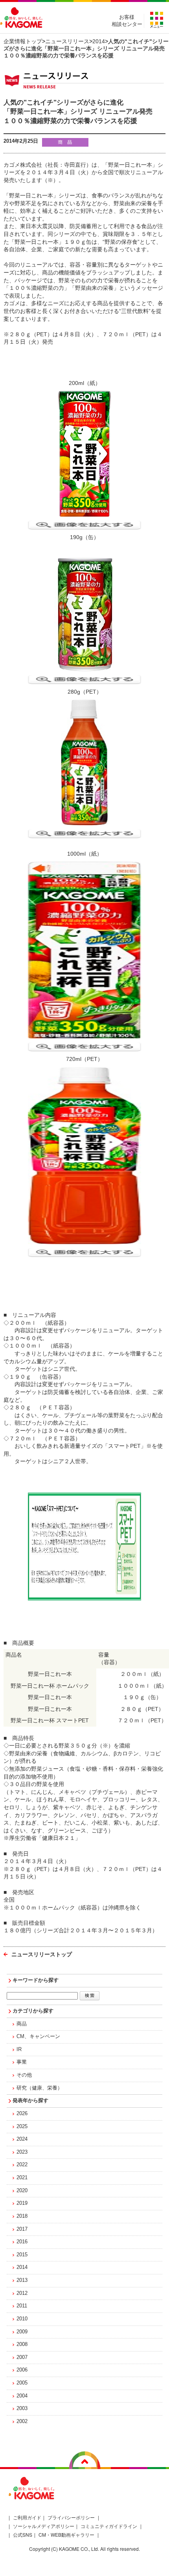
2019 (22, 2203)
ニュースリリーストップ (42, 1954)
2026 (22, 2114)
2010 (22, 2319)
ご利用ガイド (27, 2517)
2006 (22, 2370)
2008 (22, 2344)
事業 (22, 2062)
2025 (22, 2127)
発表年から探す (30, 2101)
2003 (22, 2408)
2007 (22, 2357)
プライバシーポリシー (71, 2517)
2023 (22, 2152)
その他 (24, 2075)
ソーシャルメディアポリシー (44, 2526)
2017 (22, 2229)
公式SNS (23, 2535)
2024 (22, 2139)
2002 (22, 2421)
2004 (22, 2396)
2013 (22, 2280)
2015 (22, 2255)
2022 (22, 2165)
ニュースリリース (67, 41)
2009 (22, 2332)
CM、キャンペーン (38, 2036)
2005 (22, 2383)
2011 (22, 2306)
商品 (22, 2024)
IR (19, 2049)
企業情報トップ (23, 41)
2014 (99, 41)
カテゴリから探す (33, 2011)
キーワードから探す (36, 1980)
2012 (22, 2293)
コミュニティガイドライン (109, 2526)
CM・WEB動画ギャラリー (66, 2535)
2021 (22, 2178)
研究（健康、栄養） (39, 2088)
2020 (22, 2191)
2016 (22, 2242)
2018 (22, 2216)
